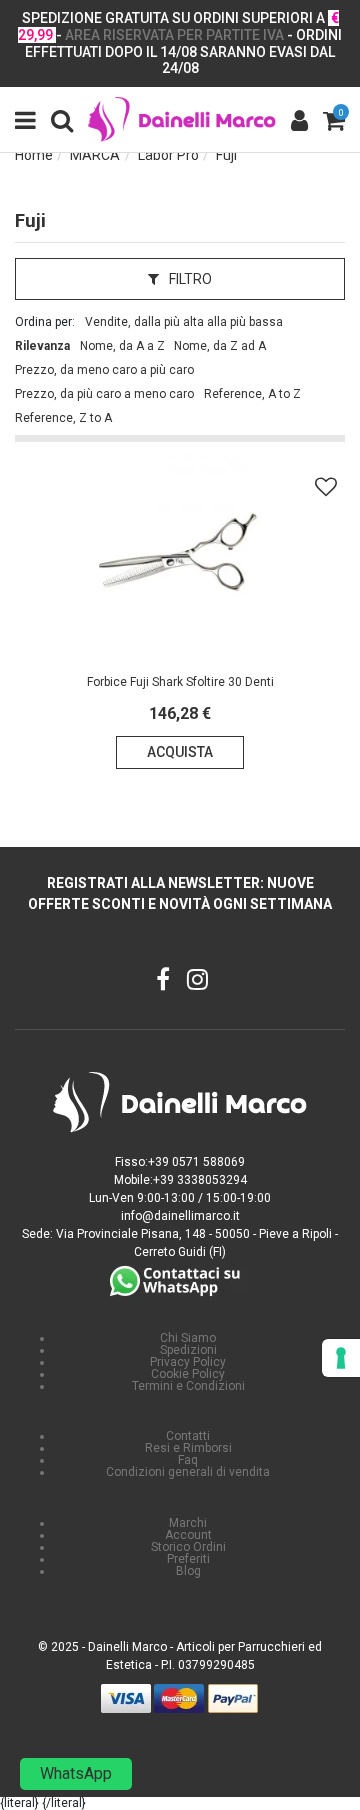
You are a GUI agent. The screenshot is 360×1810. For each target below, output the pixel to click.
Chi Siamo (188, 1338)
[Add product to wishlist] (326, 487)
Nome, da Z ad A (220, 346)
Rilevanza (42, 346)
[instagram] (197, 982)
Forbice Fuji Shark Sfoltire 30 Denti (180, 682)
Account (188, 1535)
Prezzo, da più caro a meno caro (104, 394)
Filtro (189, 279)
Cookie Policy (188, 1374)
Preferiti (188, 1559)
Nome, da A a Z (122, 346)
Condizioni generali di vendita (188, 1472)
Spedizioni (188, 1350)
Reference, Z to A (63, 418)
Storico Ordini (188, 1547)
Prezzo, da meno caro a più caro (104, 370)
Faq (188, 1460)
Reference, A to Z (252, 394)
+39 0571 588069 (196, 1162)
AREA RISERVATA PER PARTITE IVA (174, 35)
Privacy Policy (188, 1362)
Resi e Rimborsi (188, 1448)
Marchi (188, 1523)
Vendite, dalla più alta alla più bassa (184, 322)
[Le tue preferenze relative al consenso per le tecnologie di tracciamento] (341, 1358)
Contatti (188, 1436)
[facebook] (163, 982)
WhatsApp (76, 1773)
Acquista (180, 752)
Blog (188, 1571)
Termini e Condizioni (188, 1386)
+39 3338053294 (200, 1180)
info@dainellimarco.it (180, 1216)
